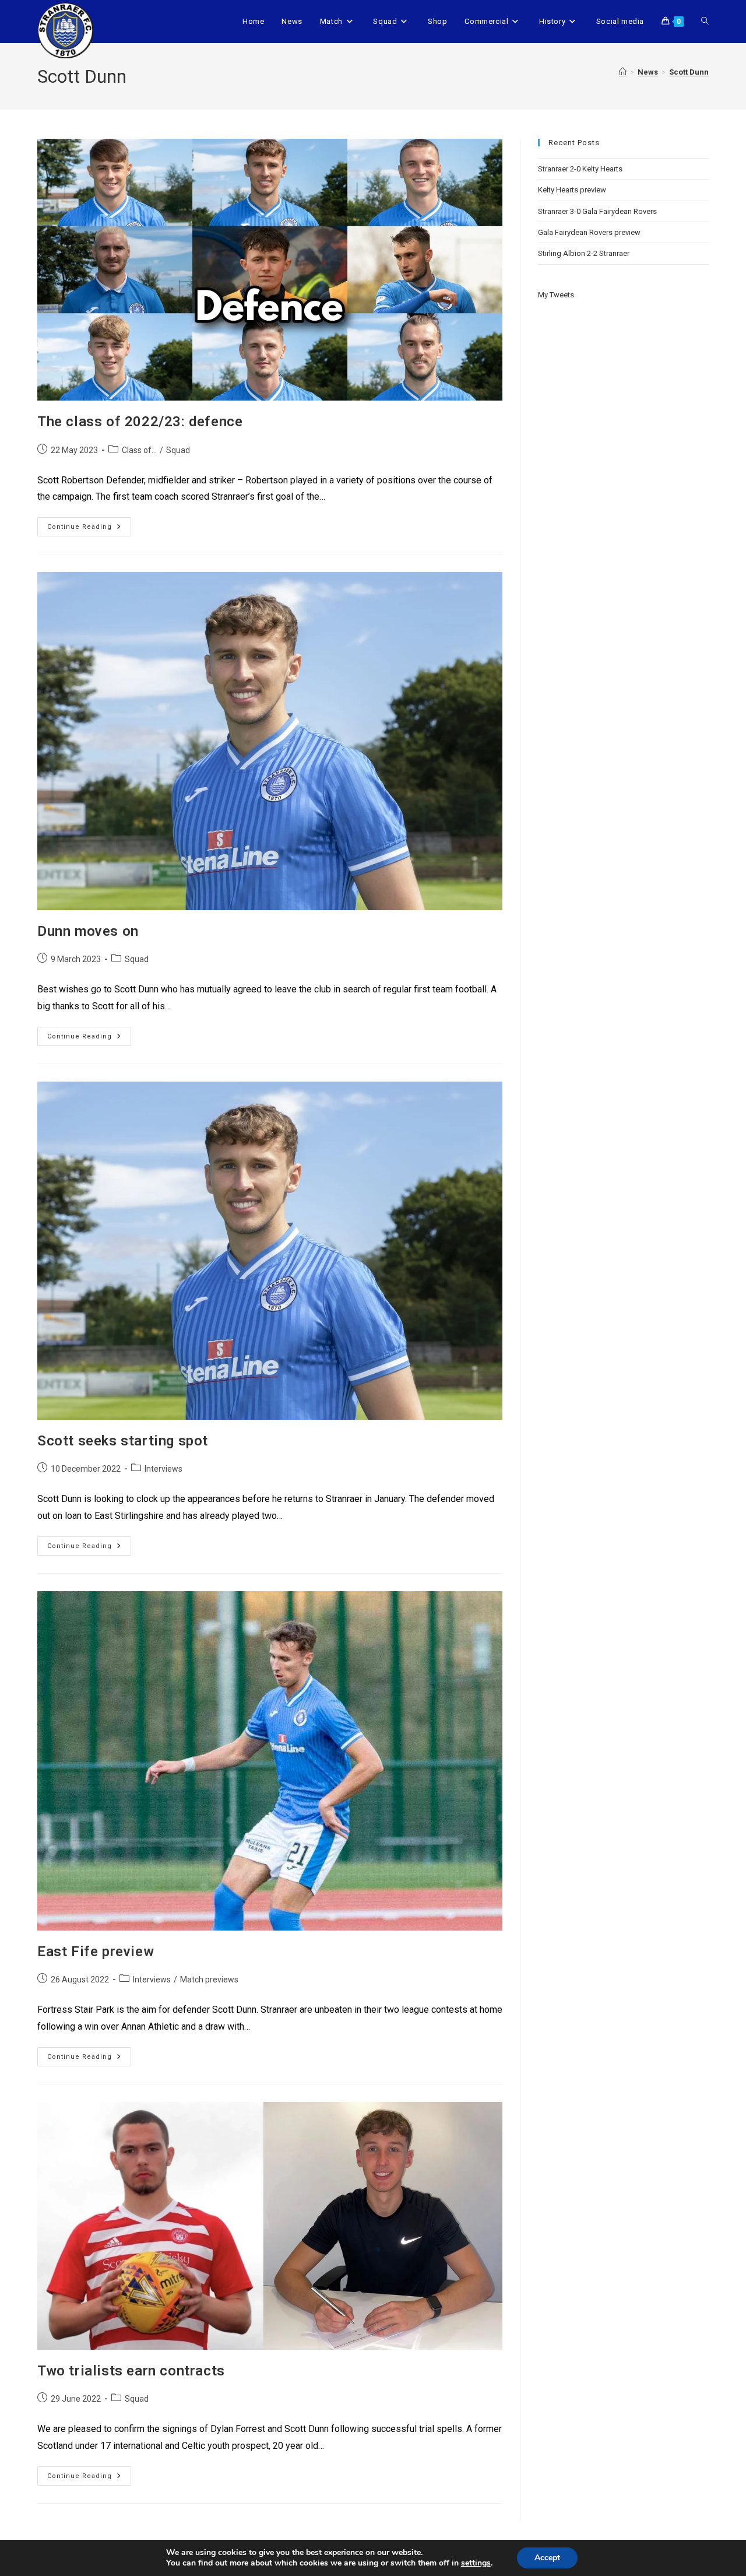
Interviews (163, 1469)
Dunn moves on (88, 931)
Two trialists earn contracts (131, 2371)
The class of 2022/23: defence (140, 422)
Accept (547, 2558)
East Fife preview (96, 1952)
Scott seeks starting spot (123, 1441)
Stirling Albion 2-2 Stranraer (584, 253)
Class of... (139, 450)
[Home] (623, 72)
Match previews (209, 1980)
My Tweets (556, 295)
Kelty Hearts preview (572, 190)
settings (476, 2563)
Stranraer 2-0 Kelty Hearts (580, 169)
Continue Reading (89, 524)
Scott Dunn (689, 72)
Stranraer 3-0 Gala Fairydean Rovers (597, 211)
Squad (178, 450)
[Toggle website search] (705, 22)
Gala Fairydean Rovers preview (589, 232)
